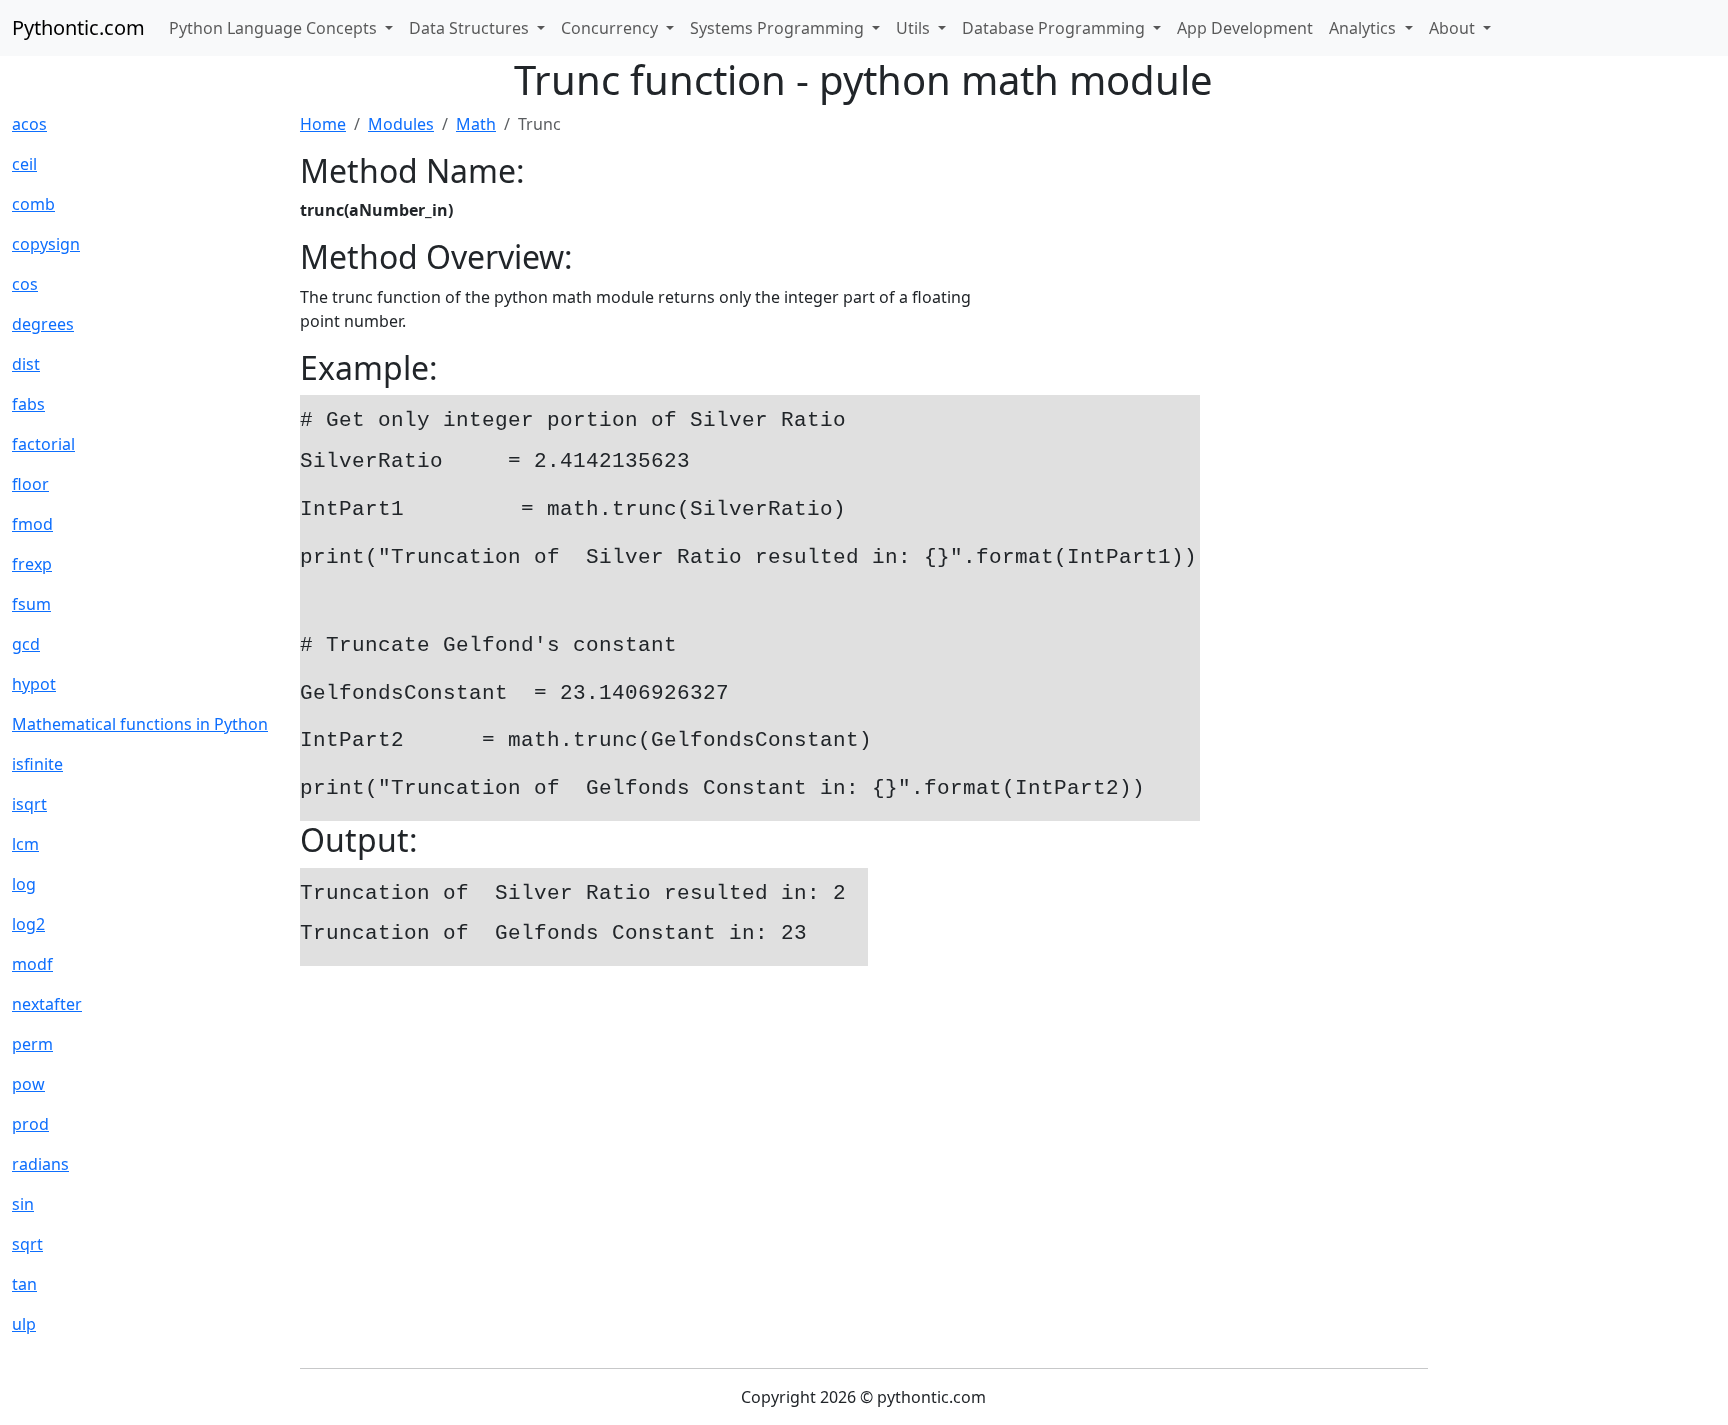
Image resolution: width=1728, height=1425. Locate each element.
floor (30, 484)
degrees (43, 324)
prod (30, 1124)
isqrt (29, 804)
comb (33, 204)
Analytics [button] (1364, 28)
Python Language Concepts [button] (275, 28)
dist (26, 364)
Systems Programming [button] (779, 28)
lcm (25, 844)
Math (476, 124)
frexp (32, 564)
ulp (24, 1324)
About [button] (1454, 28)
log (24, 884)
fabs (28, 404)
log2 (28, 924)
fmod (32, 524)
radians (40, 1164)
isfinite (37, 764)
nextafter (47, 1004)
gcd (26, 644)
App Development (1245, 28)
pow (28, 1084)
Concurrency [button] (611, 28)
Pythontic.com (78, 27)
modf (32, 964)
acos (29, 124)
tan (24, 1284)
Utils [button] (915, 28)
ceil (24, 164)
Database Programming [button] (1055, 28)
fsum (31, 604)
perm (32, 1044)
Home (323, 124)
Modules (401, 124)
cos (25, 284)
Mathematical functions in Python (140, 724)
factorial (43, 444)
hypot (34, 684)
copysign (46, 244)
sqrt (27, 1244)
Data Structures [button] (471, 28)
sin (23, 1204)
